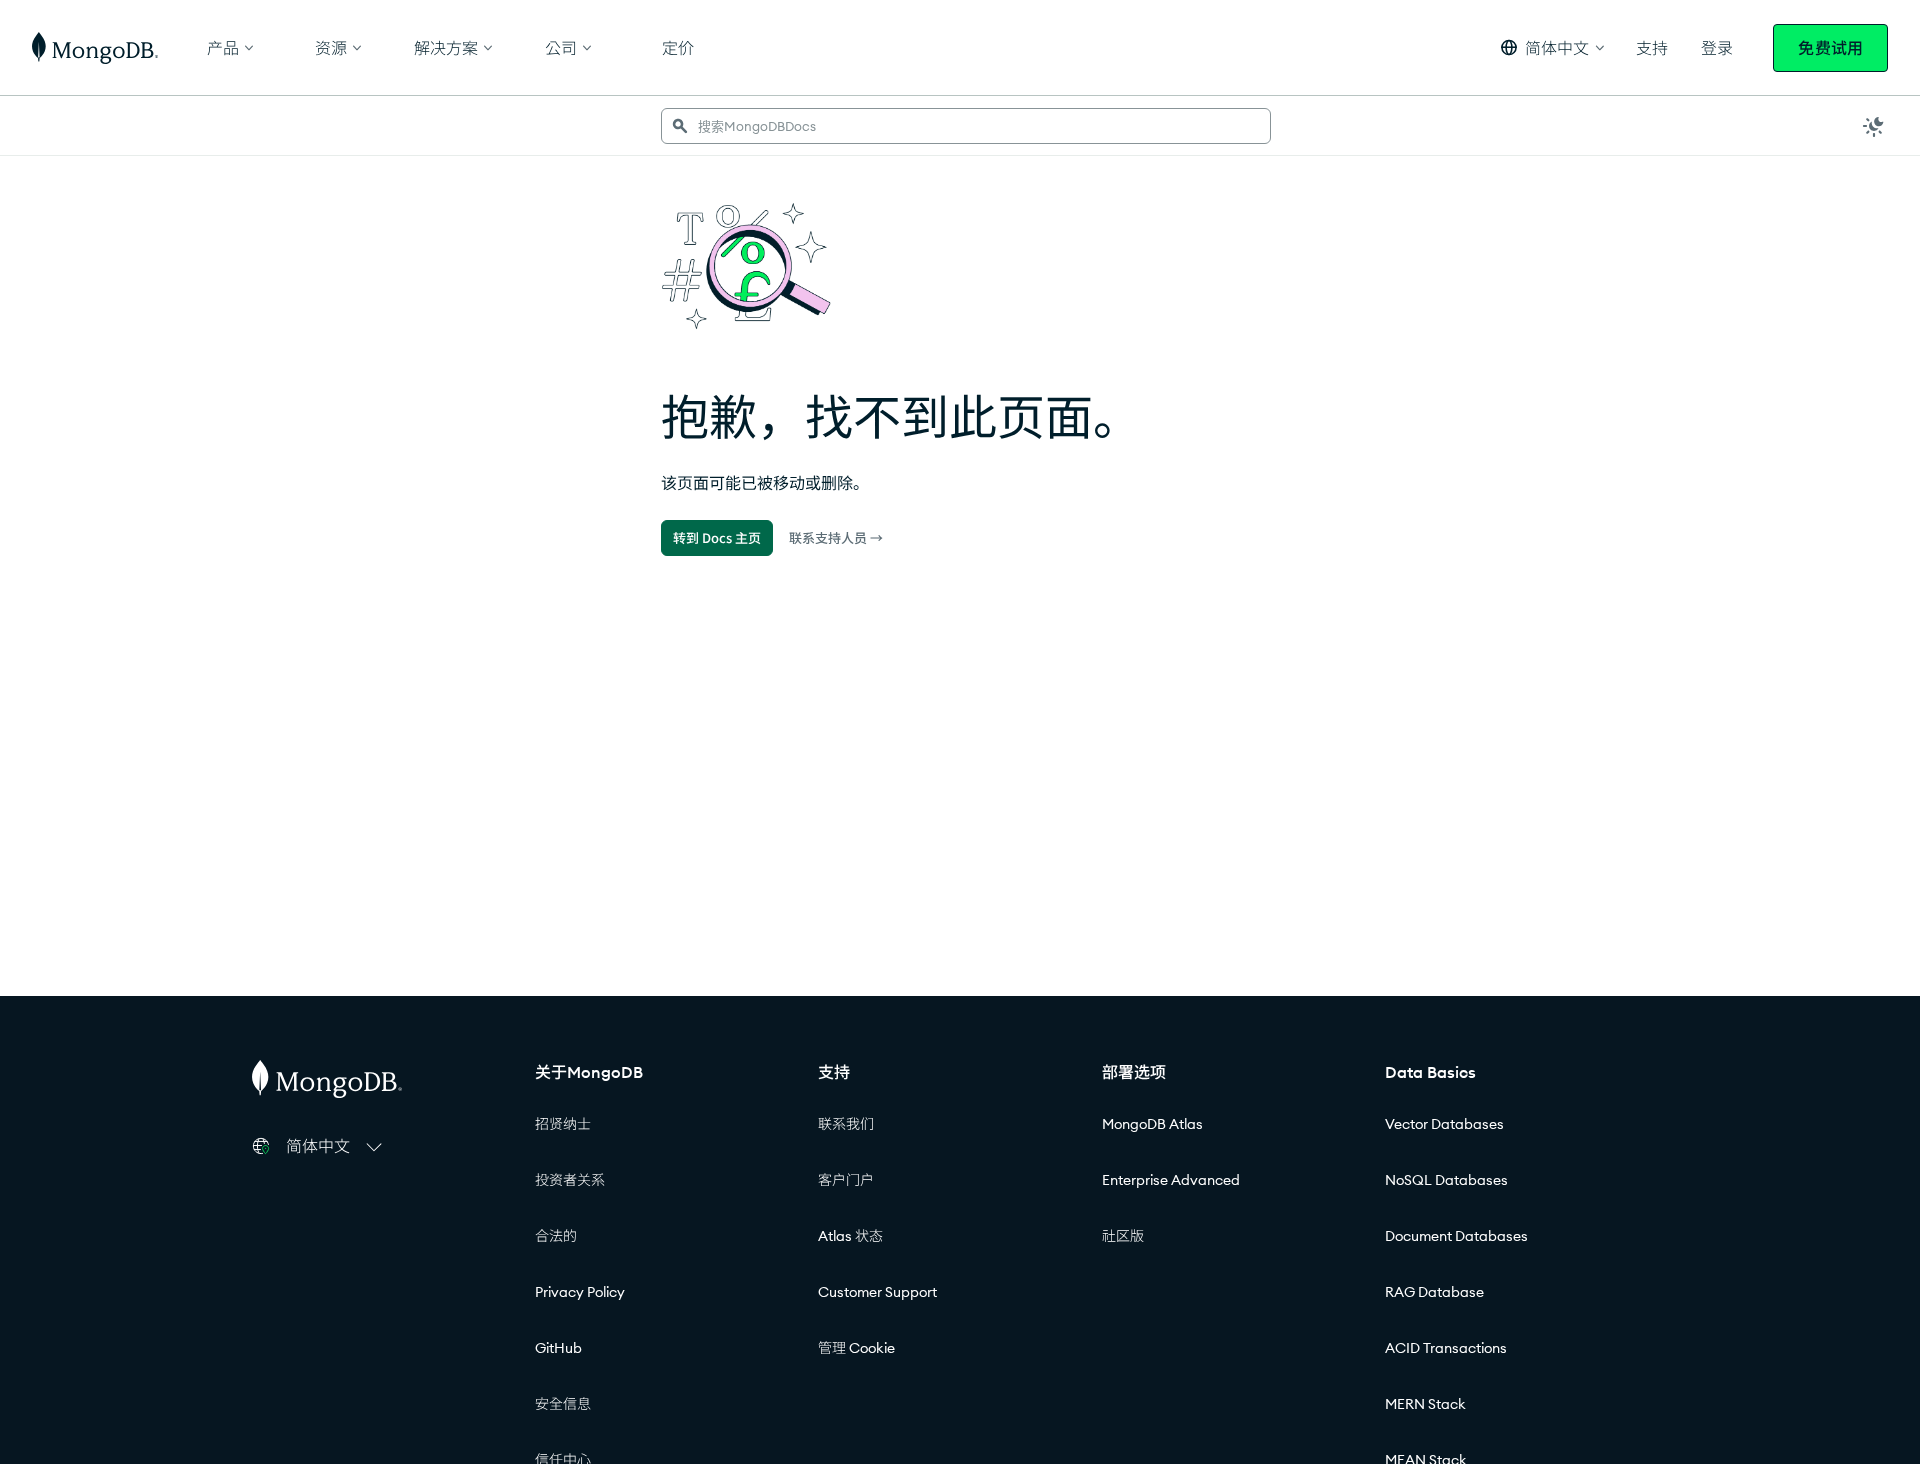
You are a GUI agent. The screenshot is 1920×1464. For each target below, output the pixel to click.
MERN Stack (1425, 1404)
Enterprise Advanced (1171, 1180)
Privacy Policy (580, 1292)
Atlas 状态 (850, 1236)
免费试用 (1830, 48)
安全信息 (563, 1404)
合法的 (556, 1236)
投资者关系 (570, 1180)
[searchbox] (966, 126)
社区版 (1123, 1236)
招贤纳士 (563, 1124)
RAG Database (1434, 1292)
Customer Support (877, 1292)
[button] (1552, 47)
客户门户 (846, 1180)
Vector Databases (1444, 1124)
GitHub (558, 1348)
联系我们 (846, 1124)
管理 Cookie (856, 1348)
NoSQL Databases (1446, 1180)
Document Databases (1456, 1236)
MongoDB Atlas (1152, 1124)
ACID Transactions (1446, 1348)
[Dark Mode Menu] (1874, 126)
